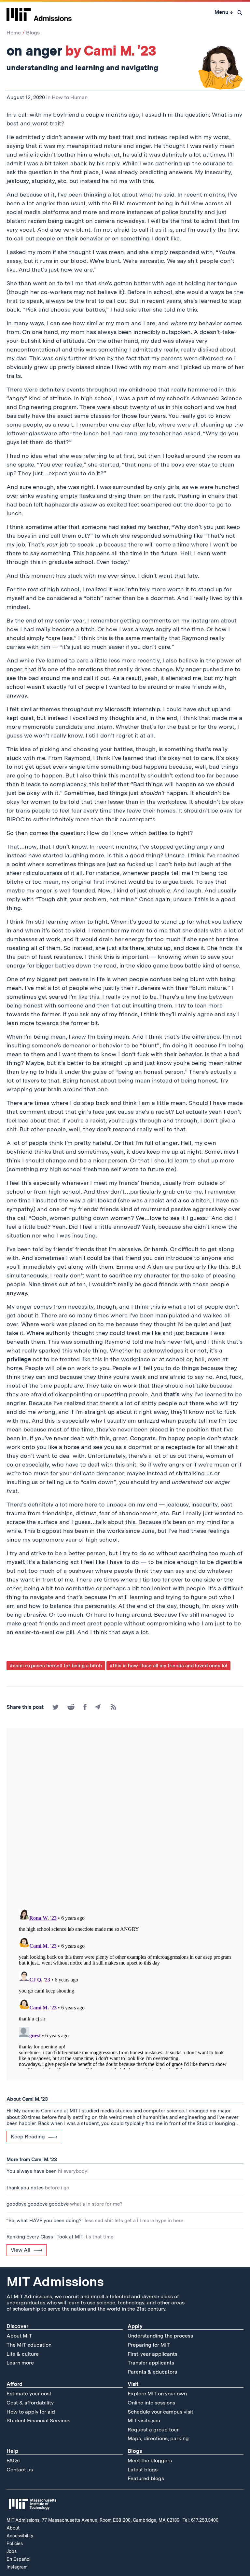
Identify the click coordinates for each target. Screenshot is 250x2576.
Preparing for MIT (149, 2345)
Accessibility (20, 2536)
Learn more (20, 2363)
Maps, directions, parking (158, 2438)
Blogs (33, 33)
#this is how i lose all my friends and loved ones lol (168, 1666)
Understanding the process (160, 2336)
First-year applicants (153, 2354)
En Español (19, 2559)
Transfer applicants (151, 2363)
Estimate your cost (29, 2394)
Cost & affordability (30, 2403)
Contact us (20, 2470)
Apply (135, 2326)
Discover (17, 2326)
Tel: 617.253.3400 (201, 2520)
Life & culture (23, 2354)
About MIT (19, 2336)
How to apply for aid (31, 2412)
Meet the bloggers (150, 2461)
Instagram (17, 2567)
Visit (133, 2384)
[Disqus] (125, 1819)
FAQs (13, 2461)
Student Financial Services (38, 2421)
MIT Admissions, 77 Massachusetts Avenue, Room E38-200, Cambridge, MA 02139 (93, 2520)
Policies (15, 2544)
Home (14, 33)
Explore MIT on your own (157, 2394)
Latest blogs (143, 2470)
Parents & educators (152, 2372)
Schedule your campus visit (160, 2412)
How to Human (70, 97)
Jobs (12, 2551)
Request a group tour (153, 2430)
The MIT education (29, 2345)
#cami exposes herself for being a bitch (56, 1666)
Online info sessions (151, 2403)
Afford (14, 2384)
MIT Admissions (55, 2282)
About (13, 2528)
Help (12, 2451)
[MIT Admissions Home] (39, 12)
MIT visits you (144, 2421)
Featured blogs (146, 2478)
